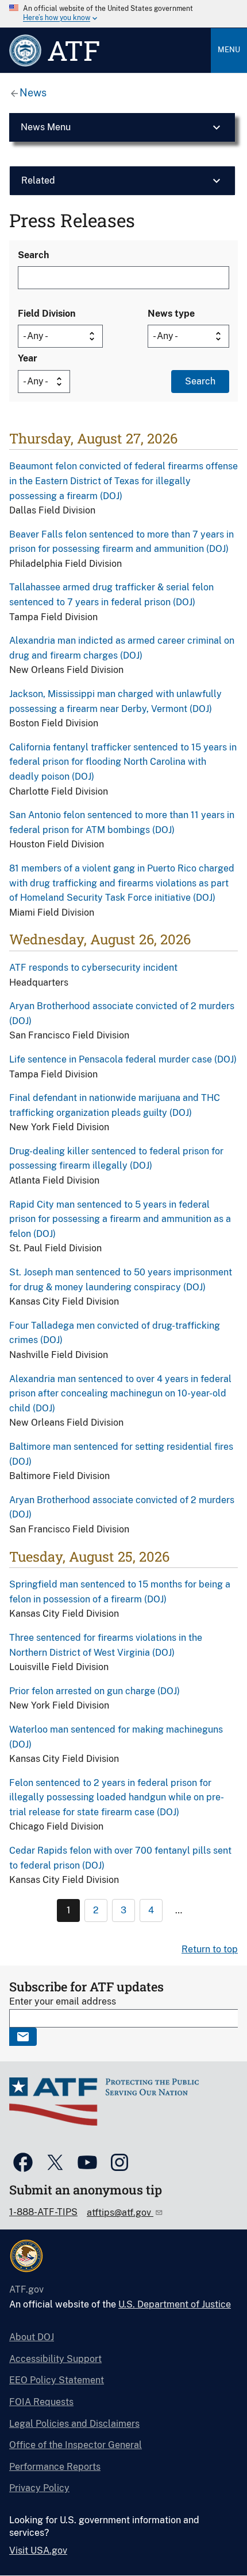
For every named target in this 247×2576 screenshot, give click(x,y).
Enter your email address (63, 2001)
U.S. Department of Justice (175, 2304)
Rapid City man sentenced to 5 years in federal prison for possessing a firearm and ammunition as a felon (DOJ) (120, 1219)
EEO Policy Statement (57, 2380)
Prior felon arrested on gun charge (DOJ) (94, 1691)
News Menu (46, 127)
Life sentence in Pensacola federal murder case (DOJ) (123, 1059)
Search (33, 255)
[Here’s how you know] (123, 14)
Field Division (47, 314)
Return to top (210, 1949)
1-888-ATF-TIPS (43, 2212)
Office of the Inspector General (76, 2445)
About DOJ (32, 2337)
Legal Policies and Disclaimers (74, 2424)
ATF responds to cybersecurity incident (93, 968)
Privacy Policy (39, 2488)
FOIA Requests (41, 2402)
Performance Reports (55, 2467)
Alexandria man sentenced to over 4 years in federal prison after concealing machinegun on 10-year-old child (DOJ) (120, 1394)
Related (38, 180)
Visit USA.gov (38, 2550)
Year (28, 358)
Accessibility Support (55, 2359)
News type (171, 314)
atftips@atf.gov (120, 2213)
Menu (229, 50)
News (33, 93)
